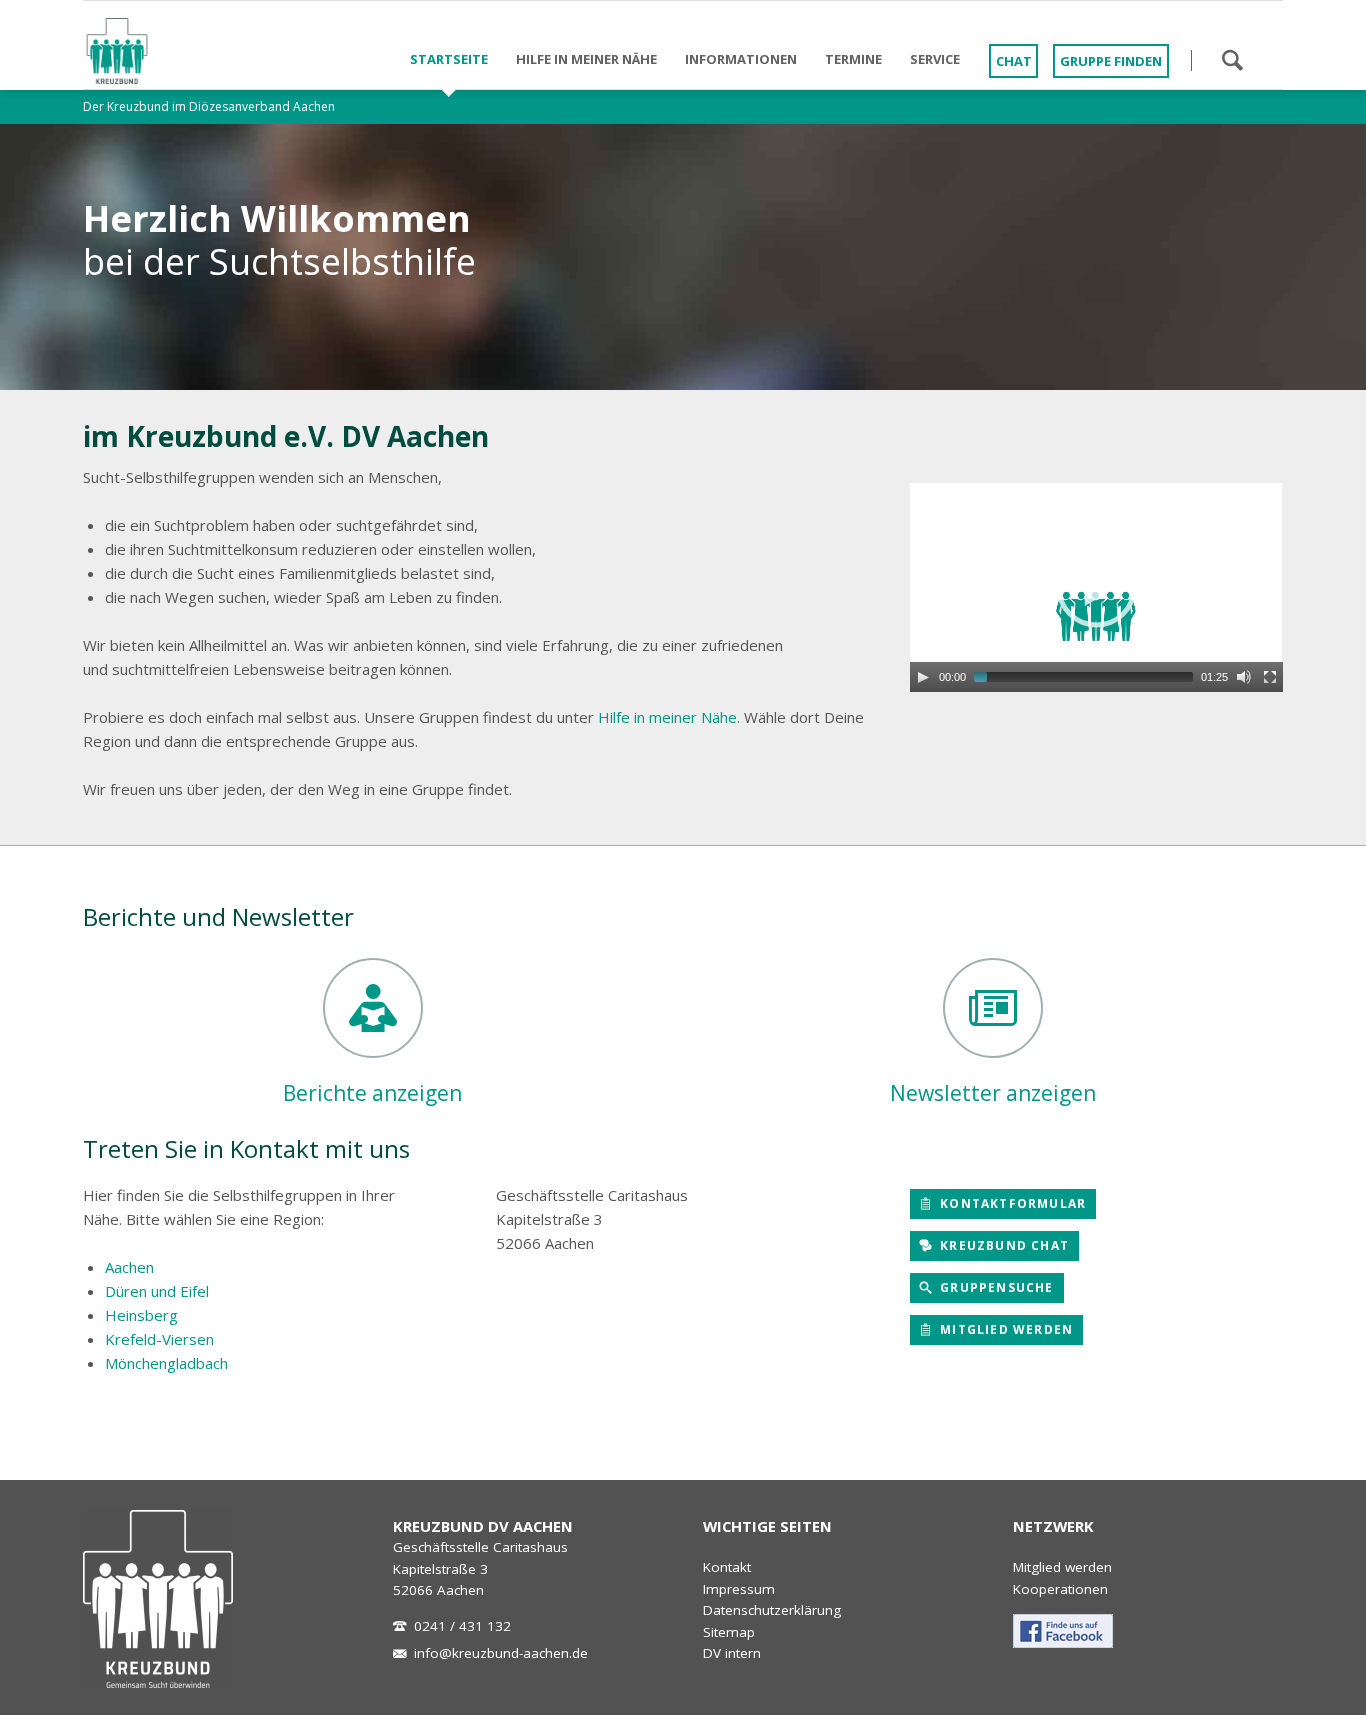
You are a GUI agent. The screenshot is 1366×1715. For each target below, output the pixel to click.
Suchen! (1232, 60)
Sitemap (729, 1632)
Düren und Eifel (157, 1291)
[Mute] (1244, 677)
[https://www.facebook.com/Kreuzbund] (1063, 1631)
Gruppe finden (1111, 61)
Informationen (741, 59)
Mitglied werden (1004, 1329)
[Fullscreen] (1270, 677)
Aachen (129, 1267)
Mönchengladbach (166, 1363)
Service (935, 59)
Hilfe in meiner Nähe (586, 59)
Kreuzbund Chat (1002, 1245)
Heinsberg (141, 1315)
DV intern (732, 1653)
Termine (853, 59)
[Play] (923, 677)
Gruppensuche (995, 1287)
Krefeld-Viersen (159, 1339)
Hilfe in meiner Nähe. (669, 717)
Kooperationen (1060, 1589)
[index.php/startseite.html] (158, 1599)
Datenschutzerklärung (772, 1610)
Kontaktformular (1011, 1203)
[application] (1096, 587)
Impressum (739, 1589)
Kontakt (727, 1567)
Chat (1014, 61)
